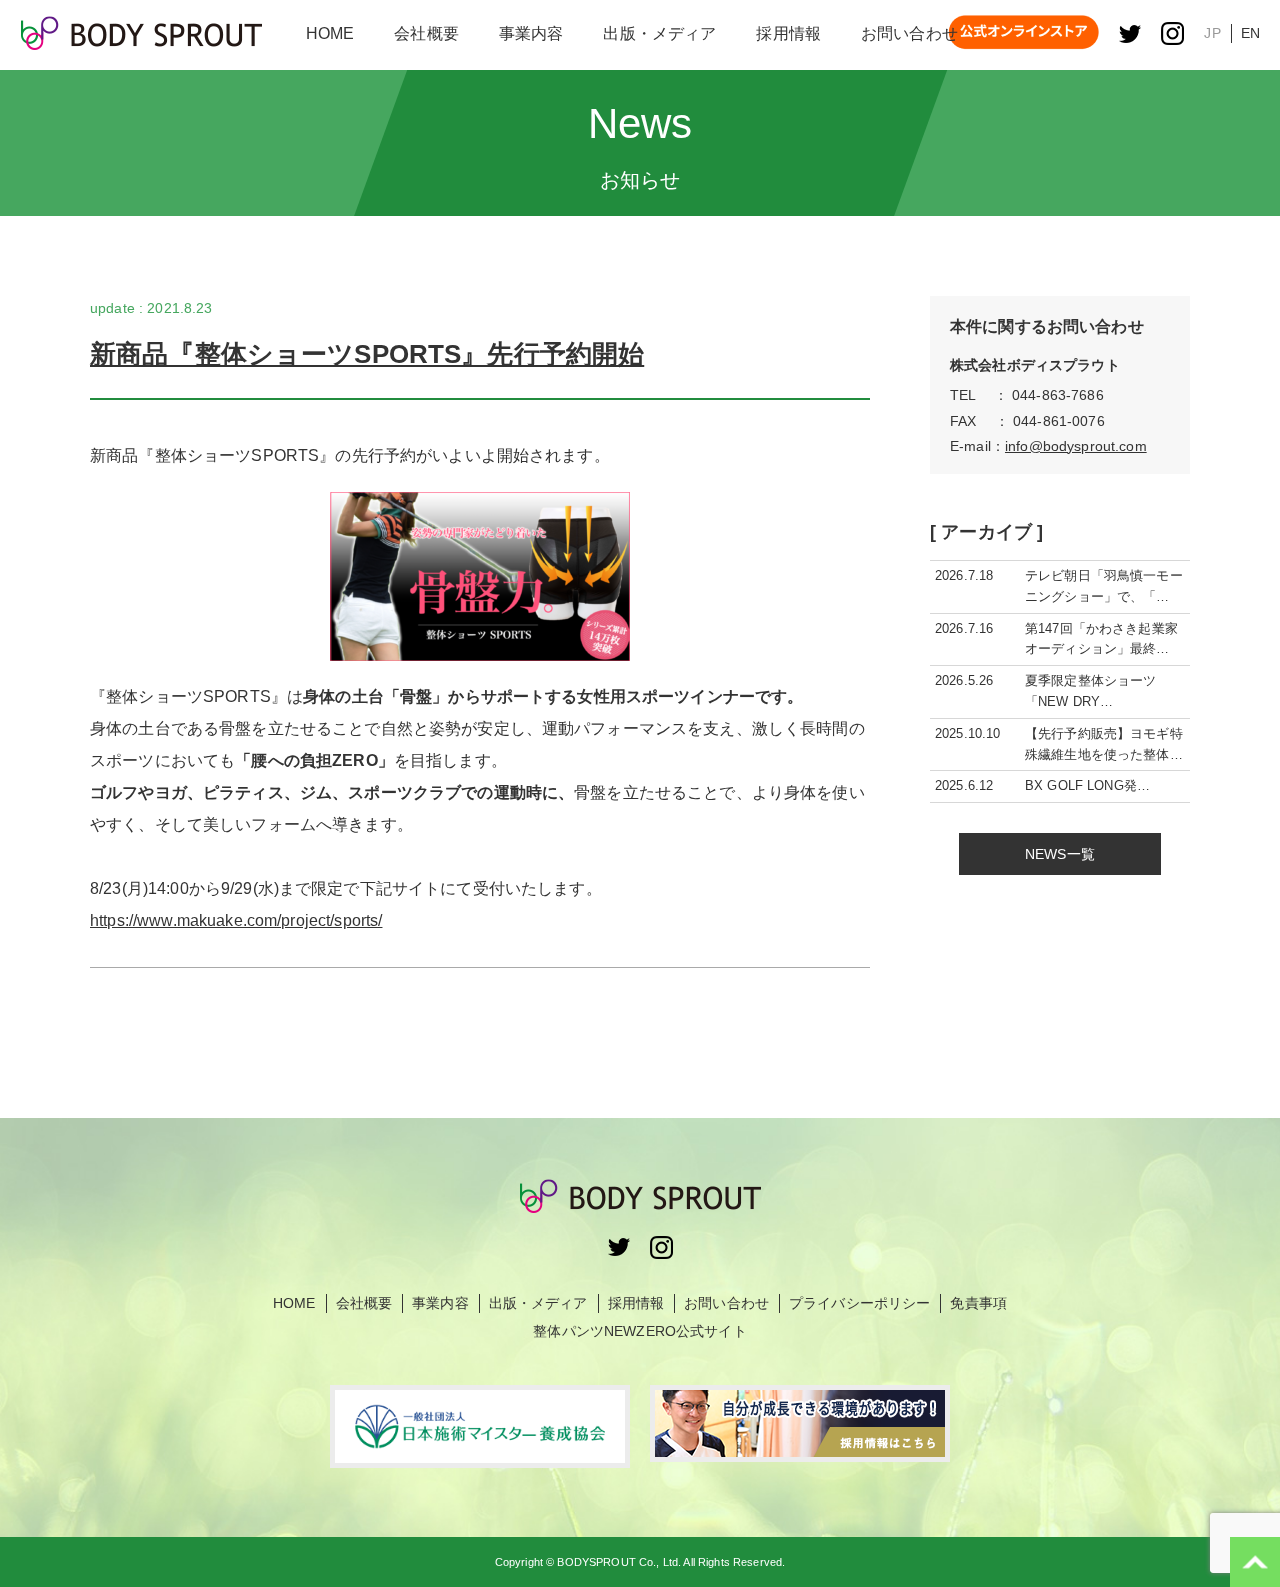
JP (1212, 33)
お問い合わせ (726, 1303)
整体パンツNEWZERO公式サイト (639, 1331)
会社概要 (364, 1303)
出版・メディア (538, 1303)
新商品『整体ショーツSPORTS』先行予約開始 (367, 354)
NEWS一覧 (1060, 854)
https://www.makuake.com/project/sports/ (236, 920)
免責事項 (978, 1303)
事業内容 (440, 1303)
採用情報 (636, 1303)
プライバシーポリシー (859, 1303)
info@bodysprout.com (1076, 446)
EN (1250, 33)
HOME (294, 1303)
